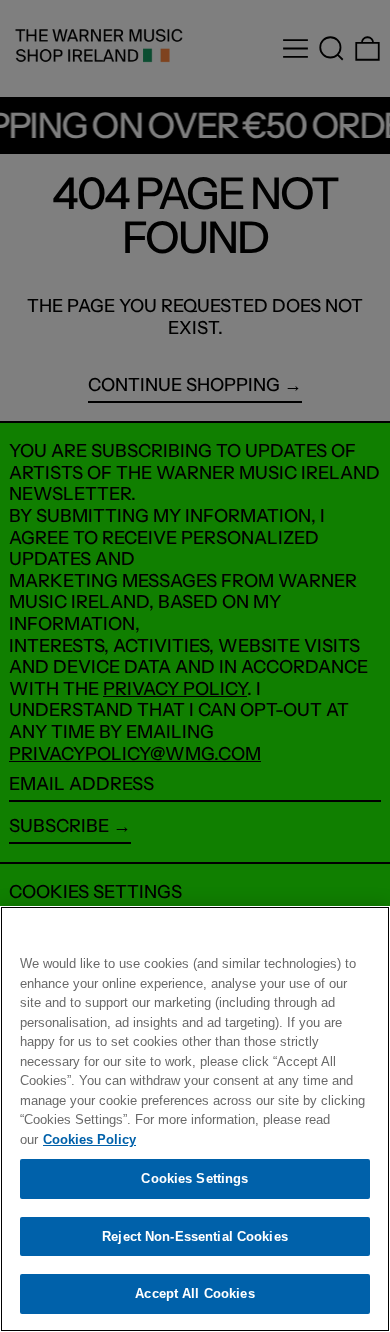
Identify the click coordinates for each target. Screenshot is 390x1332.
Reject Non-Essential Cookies (195, 1236)
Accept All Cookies (194, 1293)
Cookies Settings (194, 1178)
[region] (195, 1119)
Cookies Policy (89, 1139)
